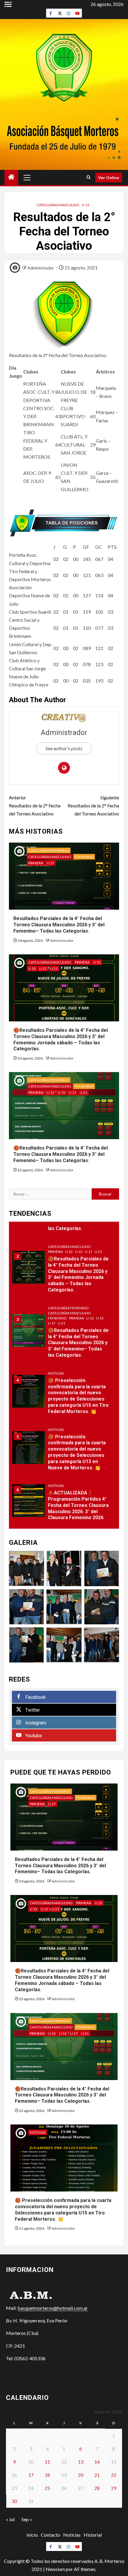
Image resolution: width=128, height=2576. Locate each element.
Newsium (55, 2569)
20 (81, 2475)
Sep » (27, 2519)
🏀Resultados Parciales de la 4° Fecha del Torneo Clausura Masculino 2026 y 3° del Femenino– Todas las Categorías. (61, 1154)
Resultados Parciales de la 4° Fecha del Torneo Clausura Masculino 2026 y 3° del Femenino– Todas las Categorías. (59, 925)
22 (114, 2475)
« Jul (10, 2519)
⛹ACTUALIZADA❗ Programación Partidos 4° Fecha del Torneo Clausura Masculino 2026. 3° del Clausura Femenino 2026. (78, 1505)
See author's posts (64, 748)
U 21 (54, 968)
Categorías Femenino (49, 850)
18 (47, 2475)
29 (114, 2488)
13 (81, 2462)
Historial (93, 2535)
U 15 (32, 968)
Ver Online (109, 177)
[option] (64, 1270)
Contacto (50, 2535)
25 (47, 2488)
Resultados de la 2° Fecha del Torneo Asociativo (35, 805)
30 (14, 2501)
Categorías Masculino (58, 205)
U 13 (86, 205)
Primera (36, 863)
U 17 (50, 863)
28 (97, 2488)
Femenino (84, 857)
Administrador (41, 268)
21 (97, 2475)
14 (97, 2462)
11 (47, 2462)
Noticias (56, 1373)
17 (31, 2475)
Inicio (32, 2535)
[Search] (89, 177)
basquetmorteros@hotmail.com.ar (53, 2308)
